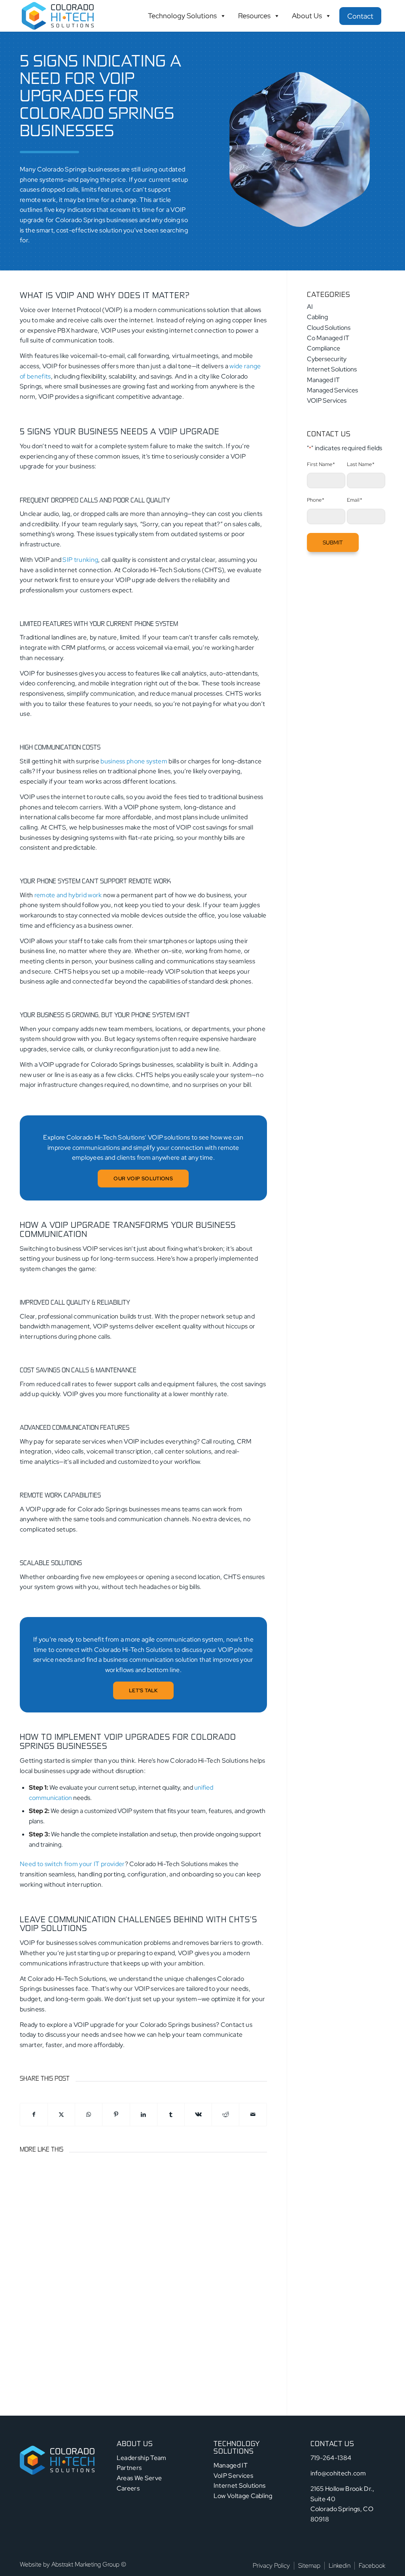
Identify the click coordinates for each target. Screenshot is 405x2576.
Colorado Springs (80, 220)
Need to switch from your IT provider (72, 1864)
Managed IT (323, 380)
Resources (254, 16)
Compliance (324, 348)
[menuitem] (271, 2566)
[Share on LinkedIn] (144, 2114)
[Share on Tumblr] (171, 2114)
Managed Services (332, 390)
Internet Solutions (332, 369)
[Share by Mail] (253, 2114)
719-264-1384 (331, 2458)
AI (310, 307)
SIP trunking (80, 560)
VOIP (178, 210)
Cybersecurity (327, 359)
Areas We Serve (139, 2478)
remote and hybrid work (67, 895)
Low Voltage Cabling (243, 2496)
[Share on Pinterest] (116, 2114)
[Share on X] (61, 2114)
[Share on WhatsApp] (89, 2114)
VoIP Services (233, 2476)
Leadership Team (142, 2458)
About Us (307, 16)
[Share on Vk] (198, 2114)
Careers (128, 2488)
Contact (360, 16)
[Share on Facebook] (34, 2114)
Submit (333, 542)
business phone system (134, 761)
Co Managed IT (328, 338)
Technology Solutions (182, 16)
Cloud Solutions (329, 328)
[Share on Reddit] (225, 2114)
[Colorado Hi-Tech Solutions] (58, 16)
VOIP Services (327, 400)
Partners (129, 2468)
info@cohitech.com (338, 2473)
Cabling (317, 317)
